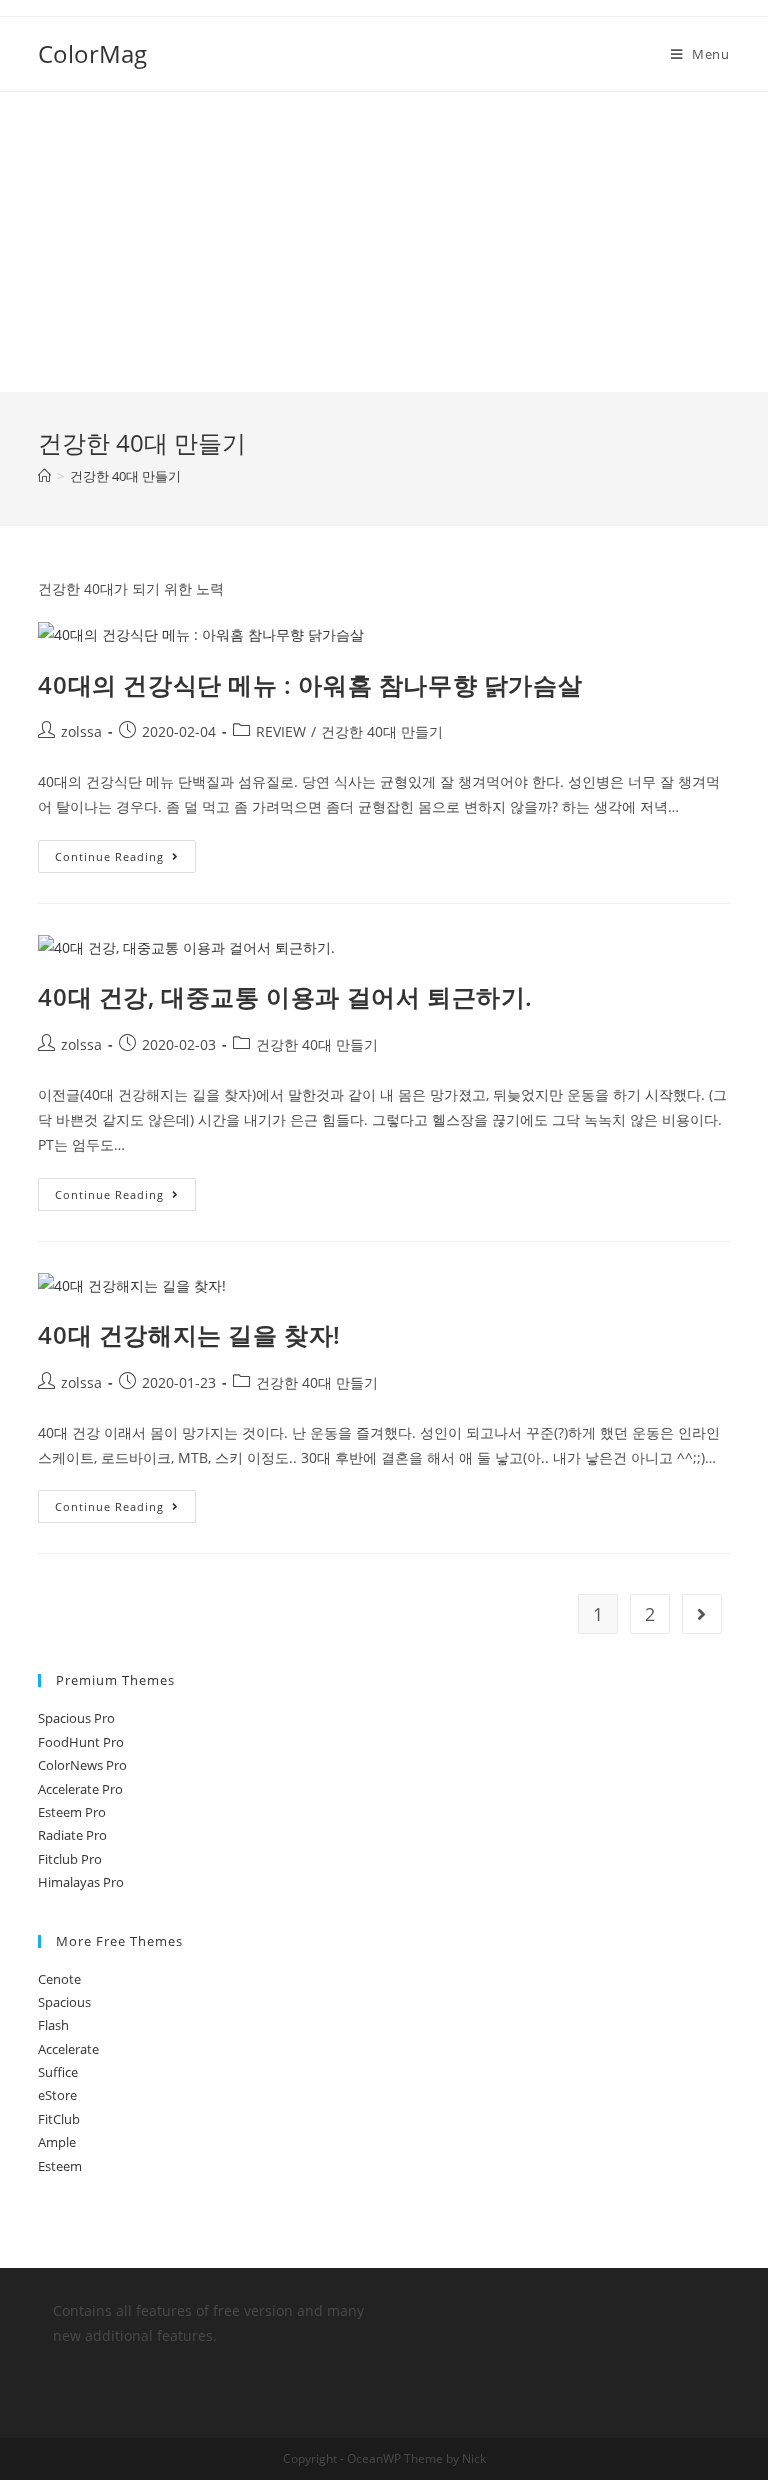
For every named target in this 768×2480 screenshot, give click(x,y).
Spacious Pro (76, 1718)
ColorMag (92, 53)
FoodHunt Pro (81, 1742)
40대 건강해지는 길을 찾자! (189, 1334)
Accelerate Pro (80, 1789)
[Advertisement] (384, 242)
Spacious (64, 2002)
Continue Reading (109, 856)
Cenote (59, 1979)
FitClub (59, 2119)
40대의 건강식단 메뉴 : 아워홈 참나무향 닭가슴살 (310, 684)
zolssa (81, 731)
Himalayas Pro (81, 1882)
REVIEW (281, 731)
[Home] (44, 476)
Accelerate (68, 2049)
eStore (57, 2095)
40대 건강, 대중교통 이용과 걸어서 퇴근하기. (285, 996)
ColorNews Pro (82, 1765)
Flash (53, 2025)
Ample (57, 2142)
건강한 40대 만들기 (382, 731)
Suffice (58, 2072)
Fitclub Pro (70, 1859)
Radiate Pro (72, 1835)
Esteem (60, 2166)
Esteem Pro (72, 1812)
